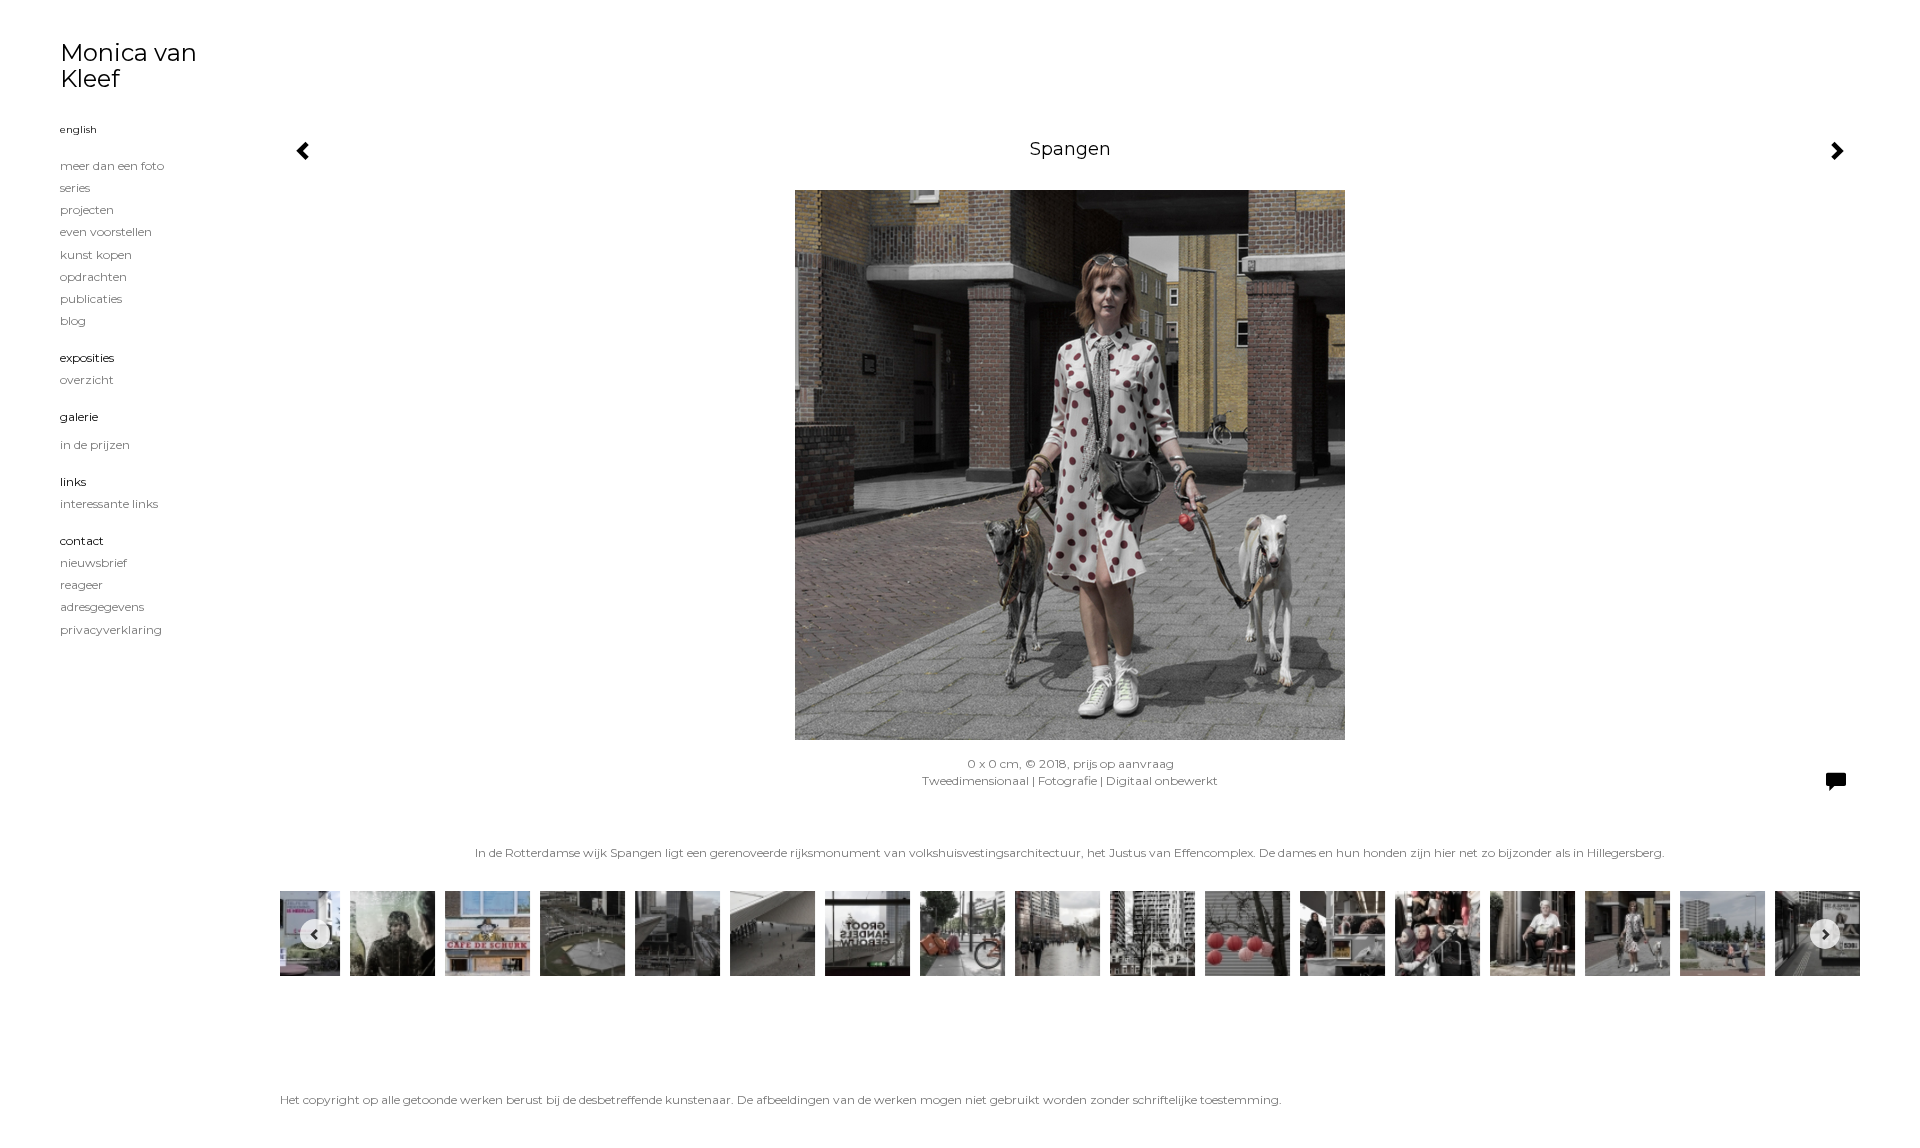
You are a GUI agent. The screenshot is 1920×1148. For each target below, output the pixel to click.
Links (73, 481)
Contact (82, 540)
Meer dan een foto (112, 165)
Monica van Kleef (128, 65)
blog (73, 320)
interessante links (109, 503)
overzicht (87, 379)
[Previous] (315, 934)
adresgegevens (102, 606)
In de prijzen (95, 444)
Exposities (87, 357)
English (78, 129)
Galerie (79, 416)
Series (75, 187)
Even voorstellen (106, 231)
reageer (81, 584)
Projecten (87, 209)
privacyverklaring (111, 629)
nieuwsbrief (93, 562)
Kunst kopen (96, 254)
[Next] (1825, 934)
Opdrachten (93, 276)
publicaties (91, 298)
